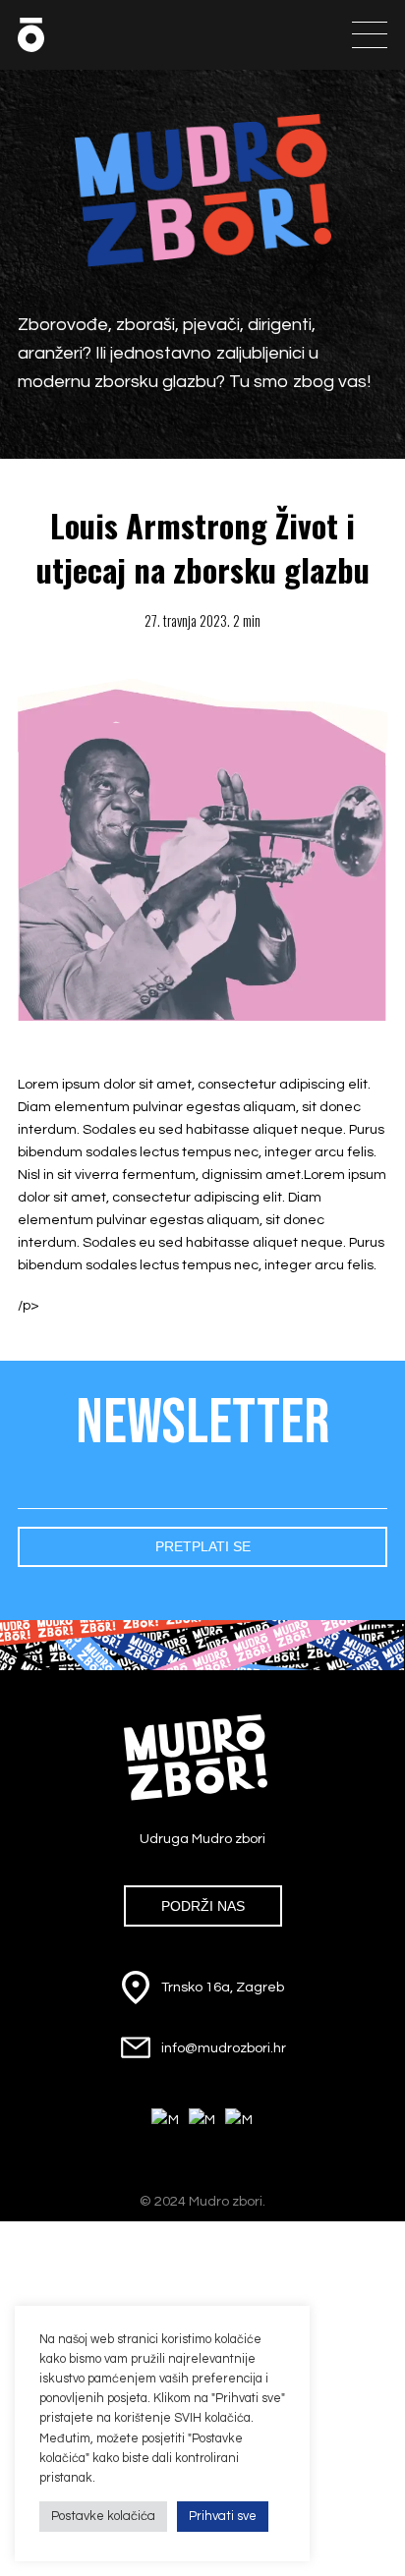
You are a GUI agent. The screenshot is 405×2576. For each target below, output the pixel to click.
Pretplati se (203, 1546)
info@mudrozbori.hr (224, 2048)
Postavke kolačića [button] (103, 2516)
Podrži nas (203, 1906)
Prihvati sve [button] (223, 2516)
